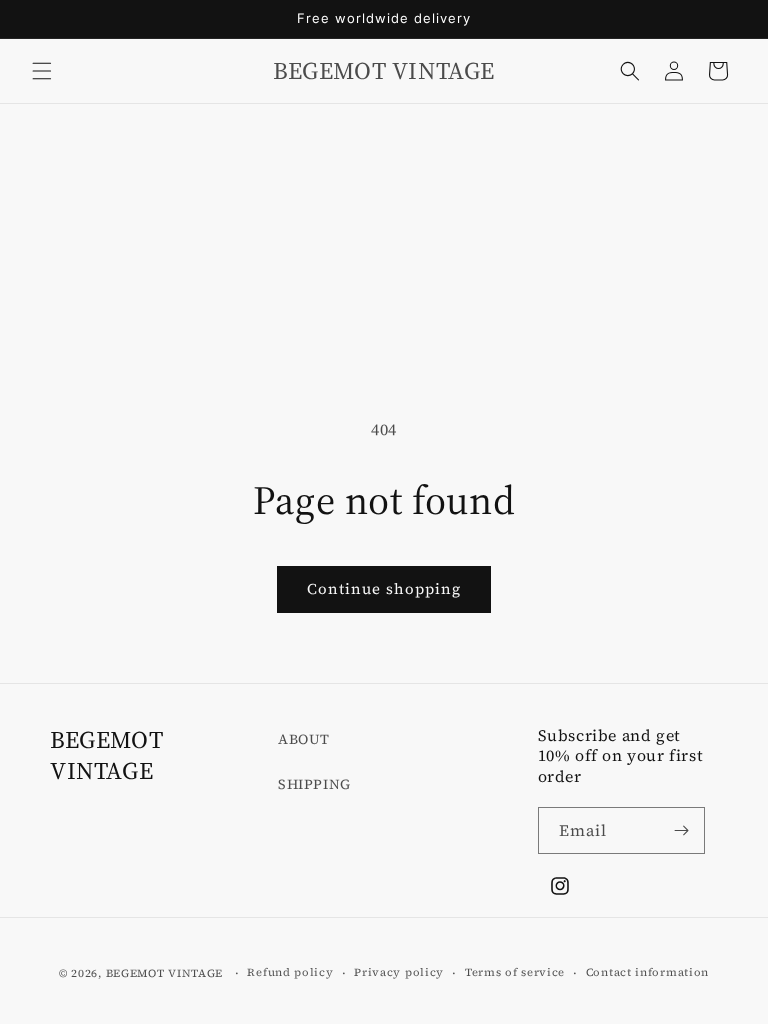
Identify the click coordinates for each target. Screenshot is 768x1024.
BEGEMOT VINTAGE (165, 973)
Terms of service (515, 972)
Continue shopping (384, 588)
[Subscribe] (682, 830)
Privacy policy (399, 972)
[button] (42, 71)
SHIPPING (314, 784)
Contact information (647, 972)
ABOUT (304, 739)
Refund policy (290, 972)
